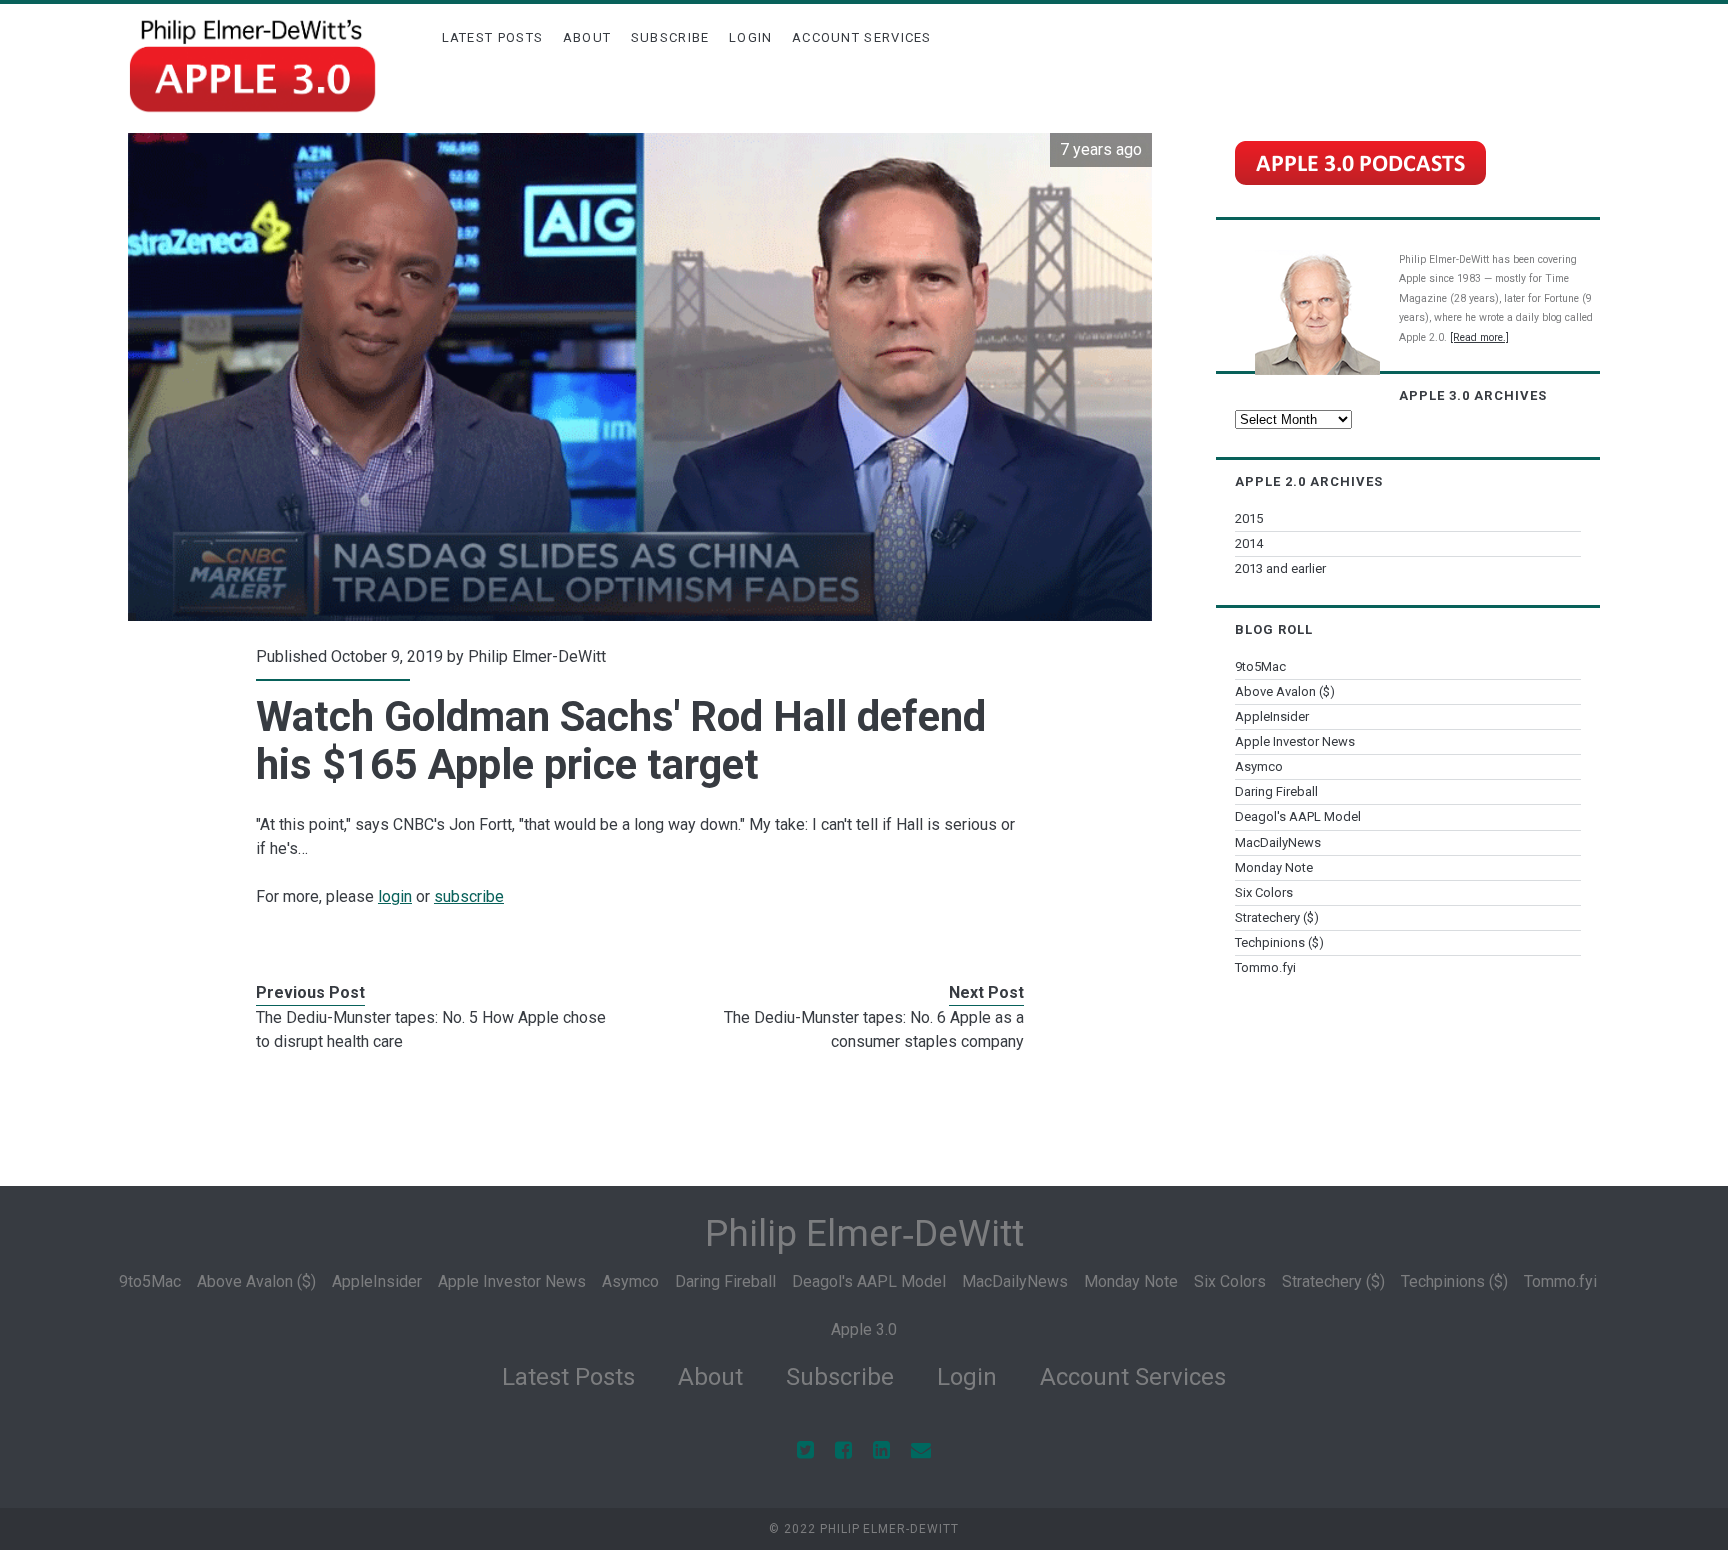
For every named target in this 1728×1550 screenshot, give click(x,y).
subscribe (469, 896)
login (395, 896)
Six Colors (1264, 892)
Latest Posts (493, 37)
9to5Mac (1260, 666)
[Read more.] (1479, 337)
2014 (1249, 543)
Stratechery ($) (1277, 917)
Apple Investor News (1295, 741)
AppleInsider (1272, 716)
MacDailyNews (1278, 842)
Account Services (862, 37)
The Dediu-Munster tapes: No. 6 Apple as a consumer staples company (874, 1029)
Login (751, 37)
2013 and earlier (1280, 568)
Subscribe (670, 37)
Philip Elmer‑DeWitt (864, 1233)
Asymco (1259, 766)
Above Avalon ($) (1285, 691)
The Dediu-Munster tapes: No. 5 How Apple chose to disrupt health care (431, 1029)
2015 (1249, 518)
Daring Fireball (1276, 791)
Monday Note (1274, 867)
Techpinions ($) (1279, 942)
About (587, 37)
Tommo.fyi (1265, 967)
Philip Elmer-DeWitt (537, 656)
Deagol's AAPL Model (1298, 816)
